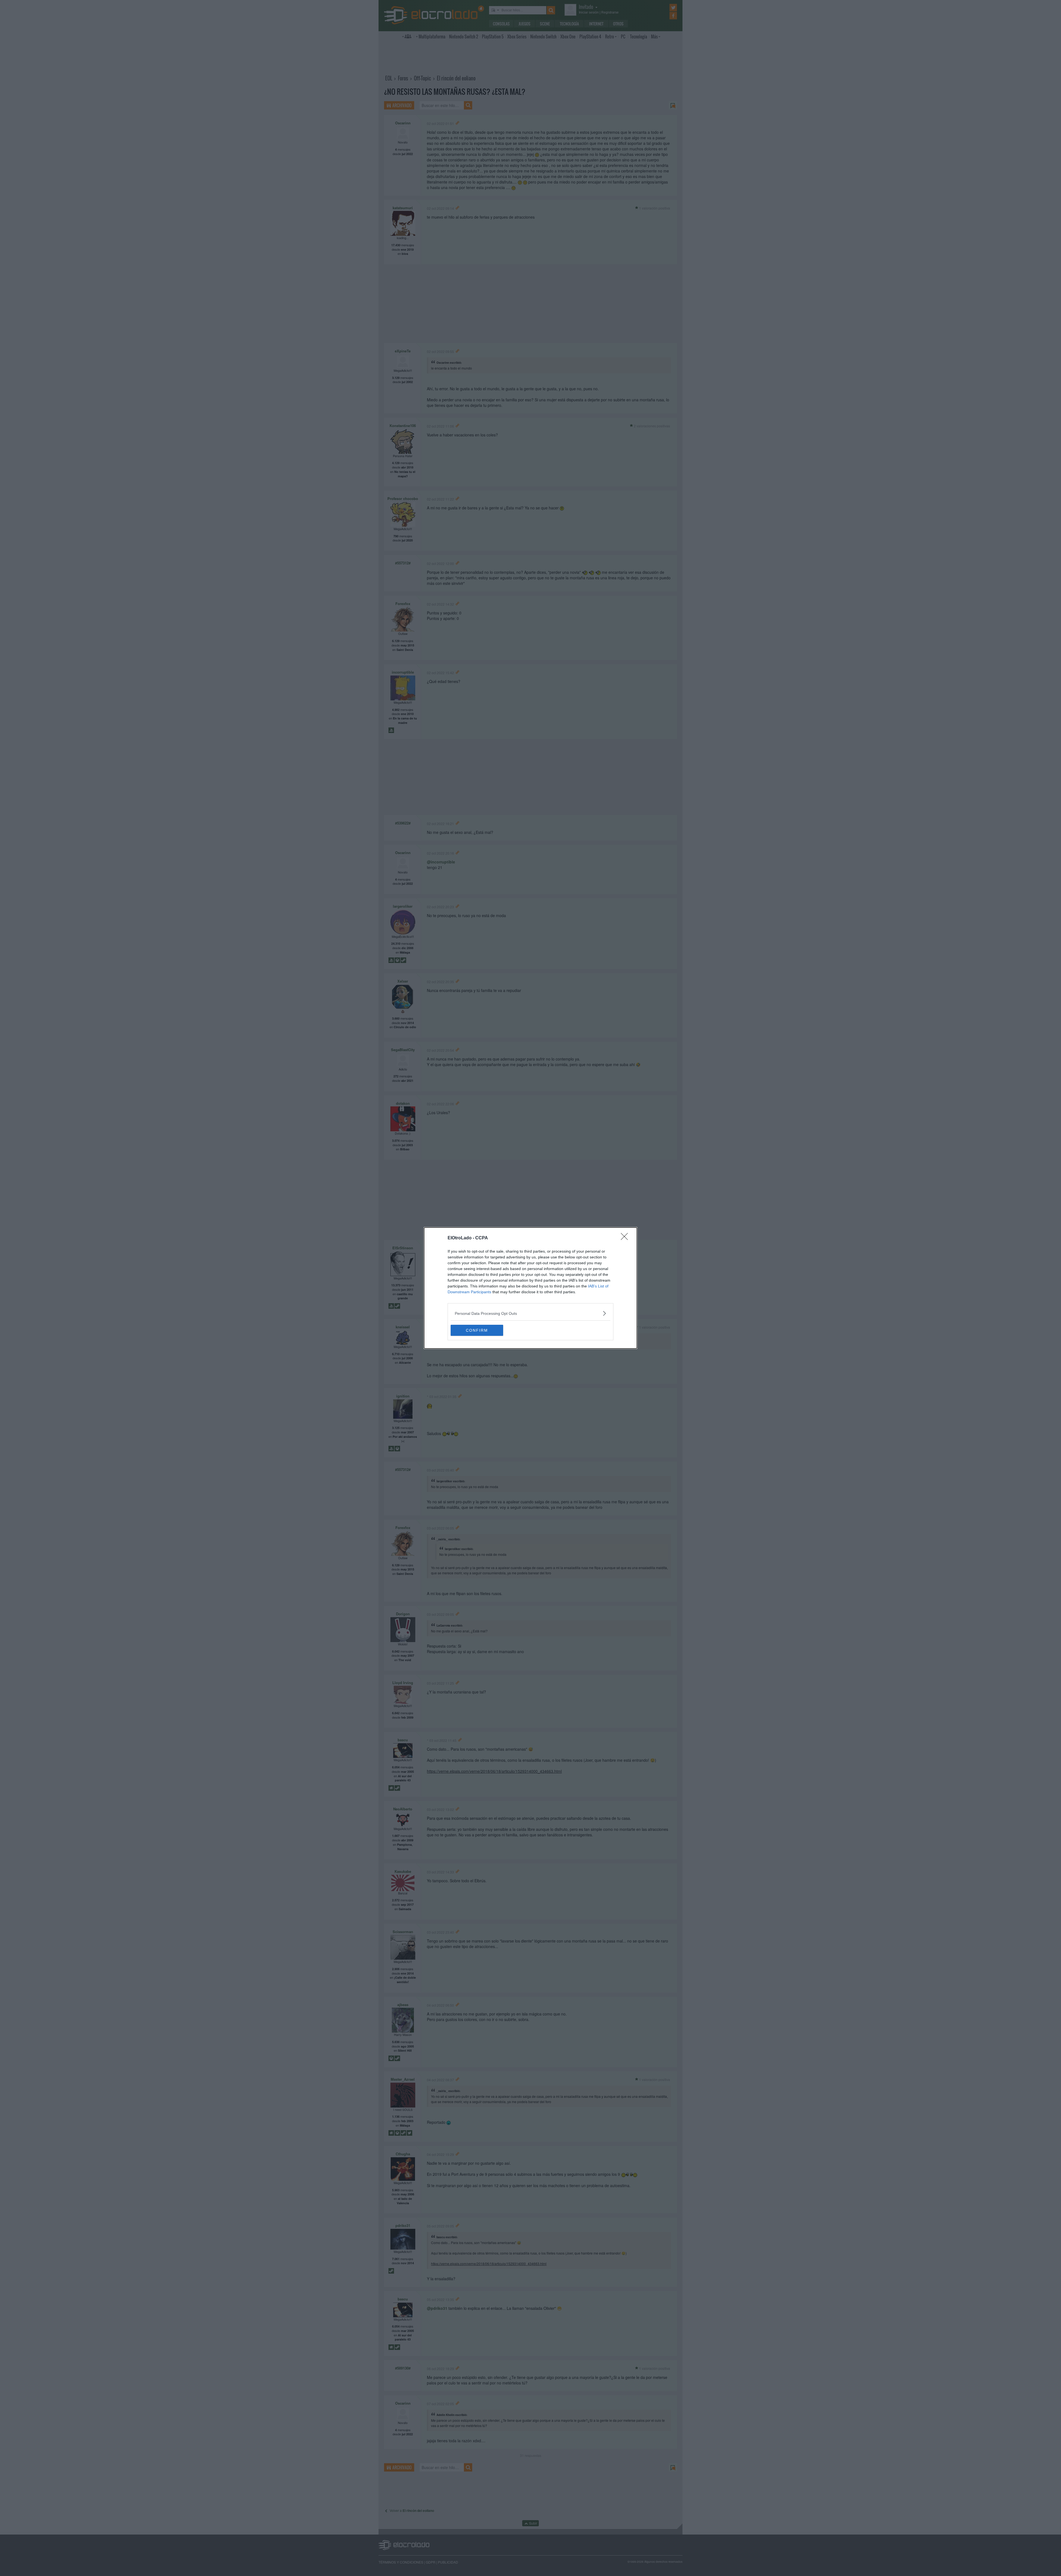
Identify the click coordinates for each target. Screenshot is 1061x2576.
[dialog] (530, 1288)
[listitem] (530, 1313)
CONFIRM (477, 1330)
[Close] (626, 1238)
